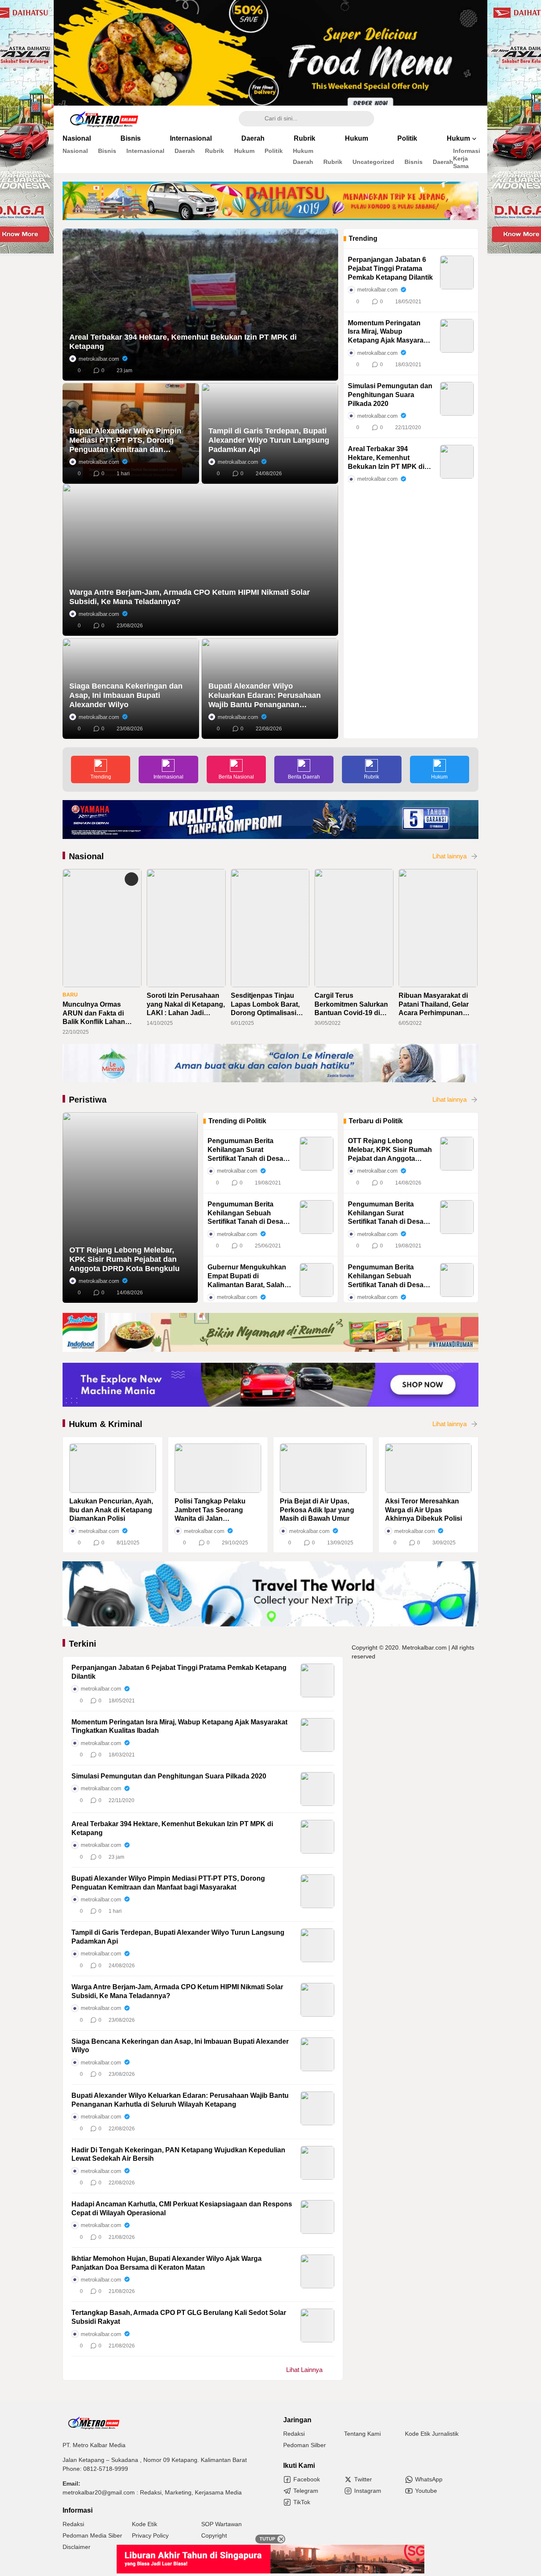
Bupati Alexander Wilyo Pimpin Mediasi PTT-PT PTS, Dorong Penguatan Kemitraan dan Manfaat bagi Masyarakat (125, 440)
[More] (328, 370)
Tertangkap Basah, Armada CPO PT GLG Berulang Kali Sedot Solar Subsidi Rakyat (179, 2317)
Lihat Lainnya (304, 2370)
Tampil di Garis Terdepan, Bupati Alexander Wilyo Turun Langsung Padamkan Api (269, 440)
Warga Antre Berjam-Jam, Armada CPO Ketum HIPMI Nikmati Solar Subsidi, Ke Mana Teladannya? (190, 597)
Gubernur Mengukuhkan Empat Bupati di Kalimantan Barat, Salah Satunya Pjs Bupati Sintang (247, 1276)
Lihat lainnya (449, 856)
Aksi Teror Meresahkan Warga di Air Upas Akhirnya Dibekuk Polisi (424, 1510)
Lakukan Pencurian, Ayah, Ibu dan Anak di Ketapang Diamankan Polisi (111, 1510)
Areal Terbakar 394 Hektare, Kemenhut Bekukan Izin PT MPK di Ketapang (183, 342)
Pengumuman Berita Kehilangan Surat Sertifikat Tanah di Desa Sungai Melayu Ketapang (248, 1150)
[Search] (249, 119)
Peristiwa (88, 1100)
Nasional (86, 856)
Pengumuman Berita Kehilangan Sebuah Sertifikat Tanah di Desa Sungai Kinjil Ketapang (245, 1213)
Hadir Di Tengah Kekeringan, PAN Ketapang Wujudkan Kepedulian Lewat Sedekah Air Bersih (178, 2154)
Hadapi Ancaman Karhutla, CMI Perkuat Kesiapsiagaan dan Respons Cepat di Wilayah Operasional (182, 2208)
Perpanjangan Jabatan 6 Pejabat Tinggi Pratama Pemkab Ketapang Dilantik (390, 268)
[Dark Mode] (473, 119)
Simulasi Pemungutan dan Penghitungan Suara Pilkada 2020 (390, 395)
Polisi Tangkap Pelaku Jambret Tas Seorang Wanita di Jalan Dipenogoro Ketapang (210, 1510)
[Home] (450, 119)
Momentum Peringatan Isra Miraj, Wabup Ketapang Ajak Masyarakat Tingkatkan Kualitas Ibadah (391, 332)
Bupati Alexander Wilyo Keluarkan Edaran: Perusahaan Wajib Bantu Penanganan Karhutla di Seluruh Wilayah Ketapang (265, 696)
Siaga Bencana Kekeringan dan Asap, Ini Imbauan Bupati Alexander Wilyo (126, 695)
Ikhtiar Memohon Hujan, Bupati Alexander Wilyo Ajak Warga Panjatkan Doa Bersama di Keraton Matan (167, 2263)
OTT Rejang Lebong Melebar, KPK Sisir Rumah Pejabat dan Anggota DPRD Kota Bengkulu (124, 1259)
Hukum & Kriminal (106, 1424)
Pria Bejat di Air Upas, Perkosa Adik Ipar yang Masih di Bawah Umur (317, 1510)
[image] (113, 1468)
